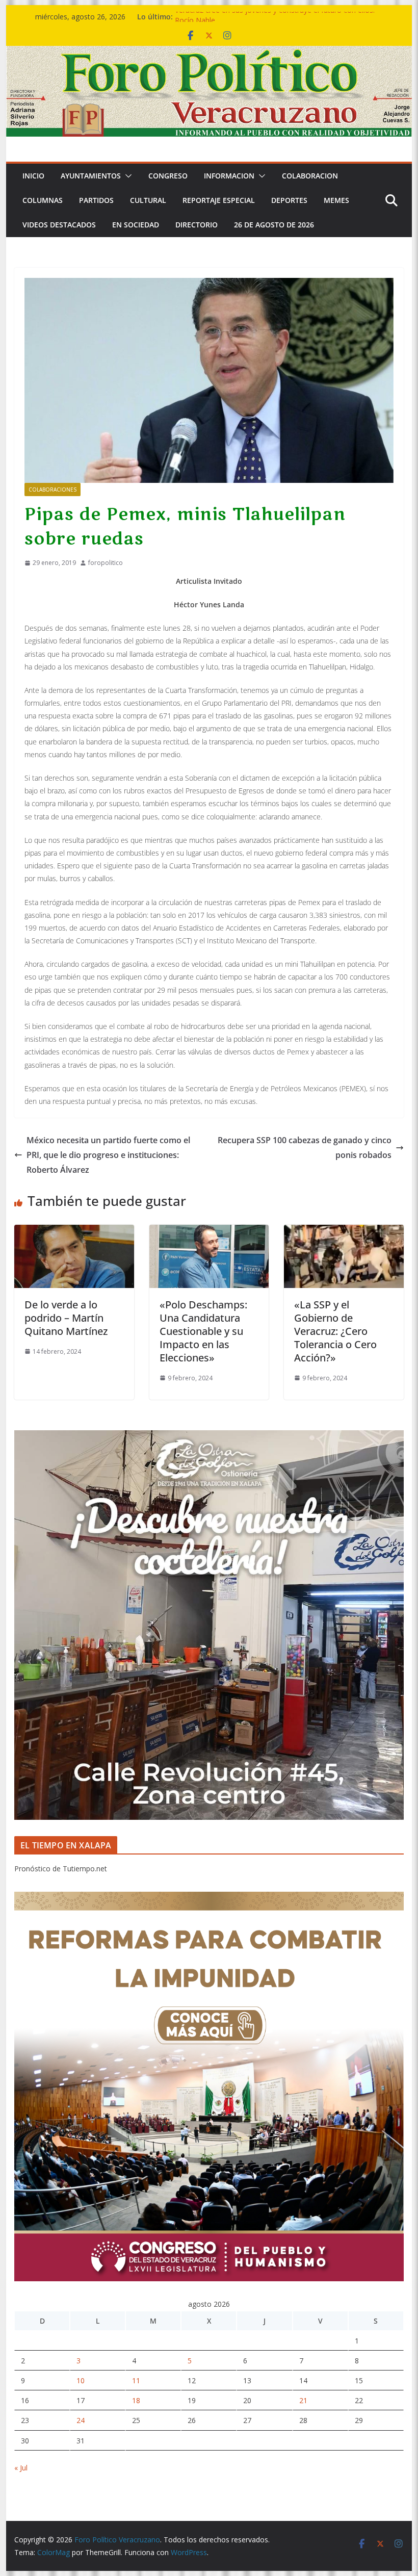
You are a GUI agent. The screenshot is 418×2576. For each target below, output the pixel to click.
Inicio (33, 176)
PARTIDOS (96, 200)
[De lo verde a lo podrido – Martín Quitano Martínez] (74, 1232)
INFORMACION (229, 176)
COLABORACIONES (53, 490)
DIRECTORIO (197, 225)
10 (81, 2380)
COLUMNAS (43, 200)
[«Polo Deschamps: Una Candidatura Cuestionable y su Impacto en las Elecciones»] (209, 1232)
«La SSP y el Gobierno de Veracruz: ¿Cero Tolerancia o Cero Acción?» (335, 1331)
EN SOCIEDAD (136, 225)
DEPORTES (289, 200)
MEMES (336, 200)
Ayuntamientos (91, 176)
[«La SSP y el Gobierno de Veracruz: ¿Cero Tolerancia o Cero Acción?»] (344, 1232)
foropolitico (106, 563)
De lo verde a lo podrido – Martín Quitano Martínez (66, 1318)
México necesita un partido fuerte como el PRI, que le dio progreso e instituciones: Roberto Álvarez (108, 1155)
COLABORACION (310, 176)
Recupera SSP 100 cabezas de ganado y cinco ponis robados (305, 1148)
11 (136, 2380)
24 (81, 2420)
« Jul (21, 2468)
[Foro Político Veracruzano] (209, 53)
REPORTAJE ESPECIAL (219, 200)
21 (303, 2400)
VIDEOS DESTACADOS (59, 225)
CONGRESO (168, 176)
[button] (126, 176)
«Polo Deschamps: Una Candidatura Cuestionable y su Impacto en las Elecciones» (203, 1331)
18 (136, 2400)
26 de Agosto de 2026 (274, 225)
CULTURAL (148, 200)
